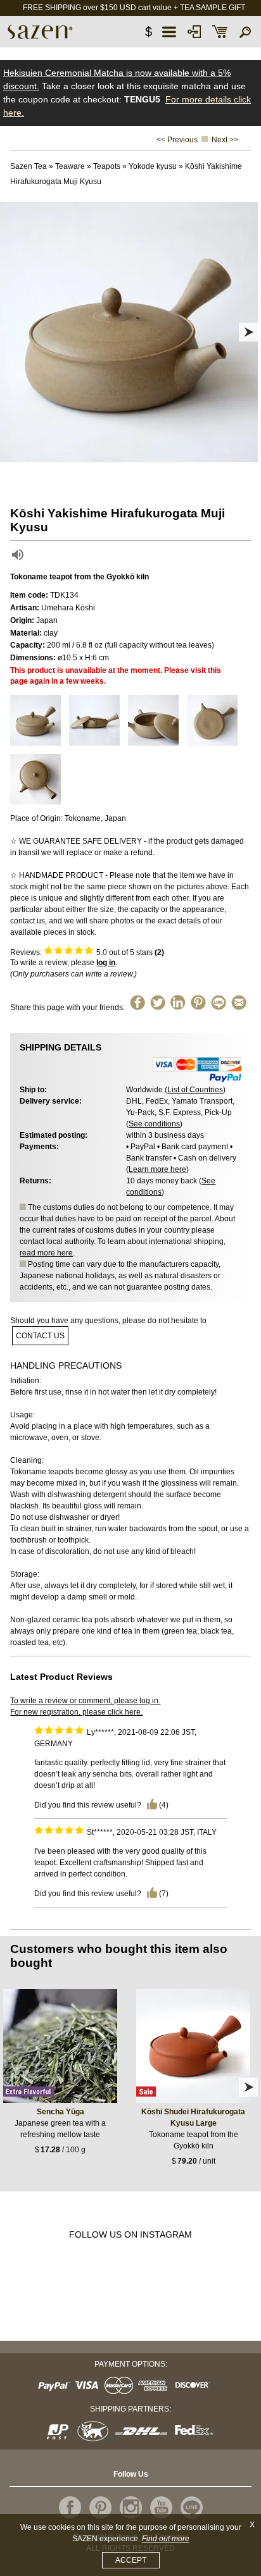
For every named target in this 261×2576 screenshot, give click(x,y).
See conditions (154, 1124)
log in (106, 963)
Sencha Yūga (60, 2112)
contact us (40, 1336)
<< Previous (177, 140)
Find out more (166, 2539)
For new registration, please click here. (76, 1712)
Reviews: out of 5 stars (87, 952)
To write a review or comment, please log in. (85, 1701)
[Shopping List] (220, 32)
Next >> (225, 140)
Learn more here (157, 1169)
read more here (46, 1253)
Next (248, 332)
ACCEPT (131, 2560)
